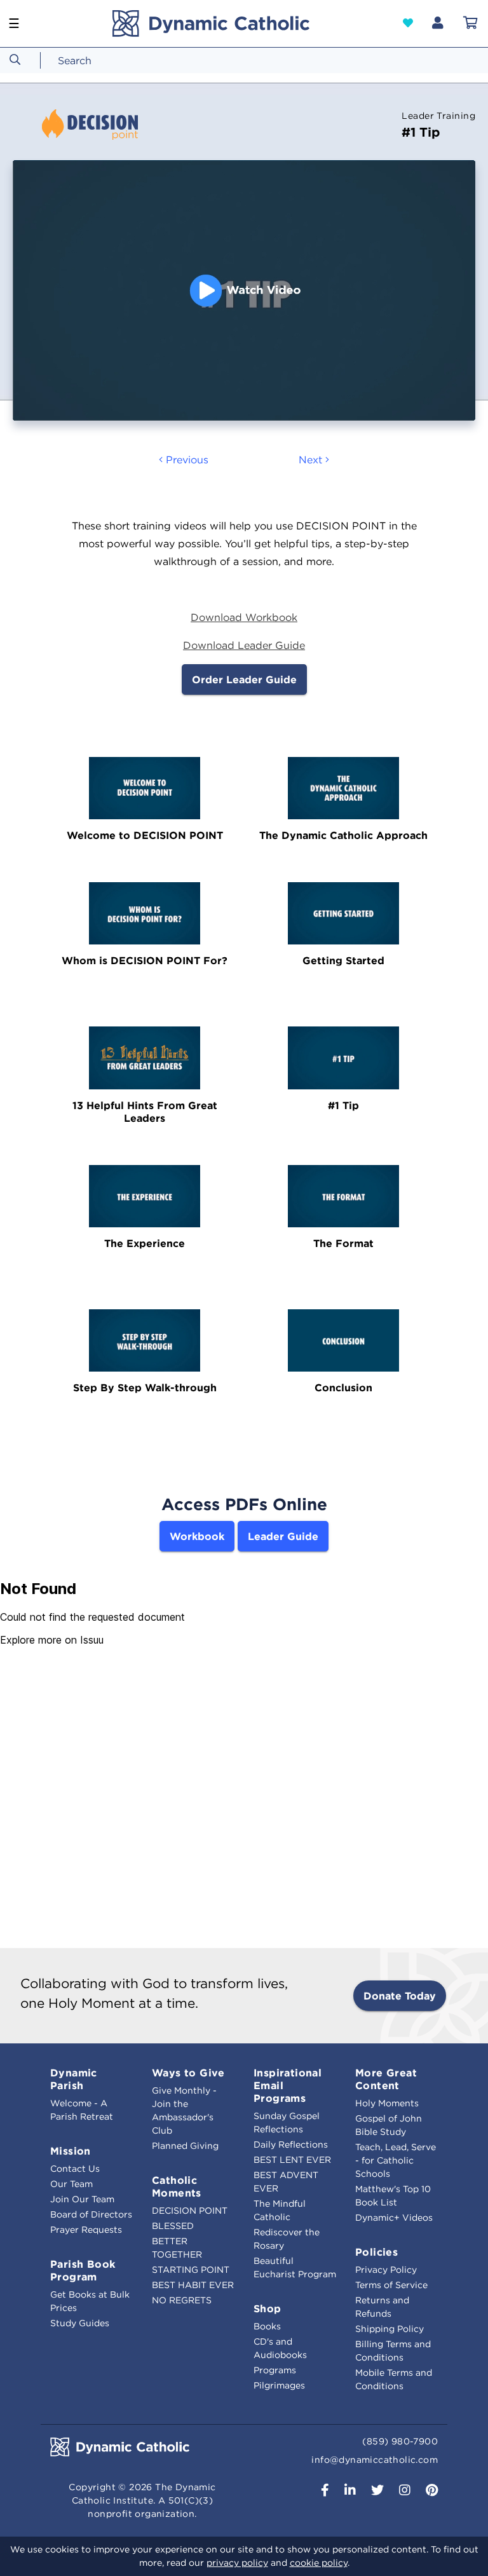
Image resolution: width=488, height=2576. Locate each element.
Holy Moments (387, 2103)
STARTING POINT (191, 2270)
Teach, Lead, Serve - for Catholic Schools (396, 2160)
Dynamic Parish (74, 2079)
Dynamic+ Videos (394, 2218)
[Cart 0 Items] (471, 24)
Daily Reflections (291, 2144)
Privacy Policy (386, 2270)
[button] (408, 23)
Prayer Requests (86, 2230)
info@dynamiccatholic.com (375, 2460)
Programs (275, 2370)
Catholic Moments (177, 2186)
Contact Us (75, 2169)
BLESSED (173, 2226)
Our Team (71, 2184)
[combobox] (98, 60)
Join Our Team (82, 2199)
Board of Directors (91, 2214)
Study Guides (80, 2323)
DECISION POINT (190, 2211)
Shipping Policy (390, 2329)
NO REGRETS (182, 2300)
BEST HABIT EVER (193, 2285)
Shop (268, 2308)
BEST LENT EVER (292, 2160)
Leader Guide (283, 1536)
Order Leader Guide (244, 679)
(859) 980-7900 (400, 2441)
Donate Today (400, 1996)
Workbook (197, 1536)
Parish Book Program (83, 2270)
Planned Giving (185, 2146)
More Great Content (386, 2079)
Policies (376, 2252)
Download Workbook (244, 617)
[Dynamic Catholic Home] (211, 24)
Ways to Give (188, 2073)
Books (267, 2326)
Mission (71, 2151)
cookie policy (319, 2563)
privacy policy (237, 2563)
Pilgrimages (279, 2385)
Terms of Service (391, 2285)
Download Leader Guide (244, 645)
